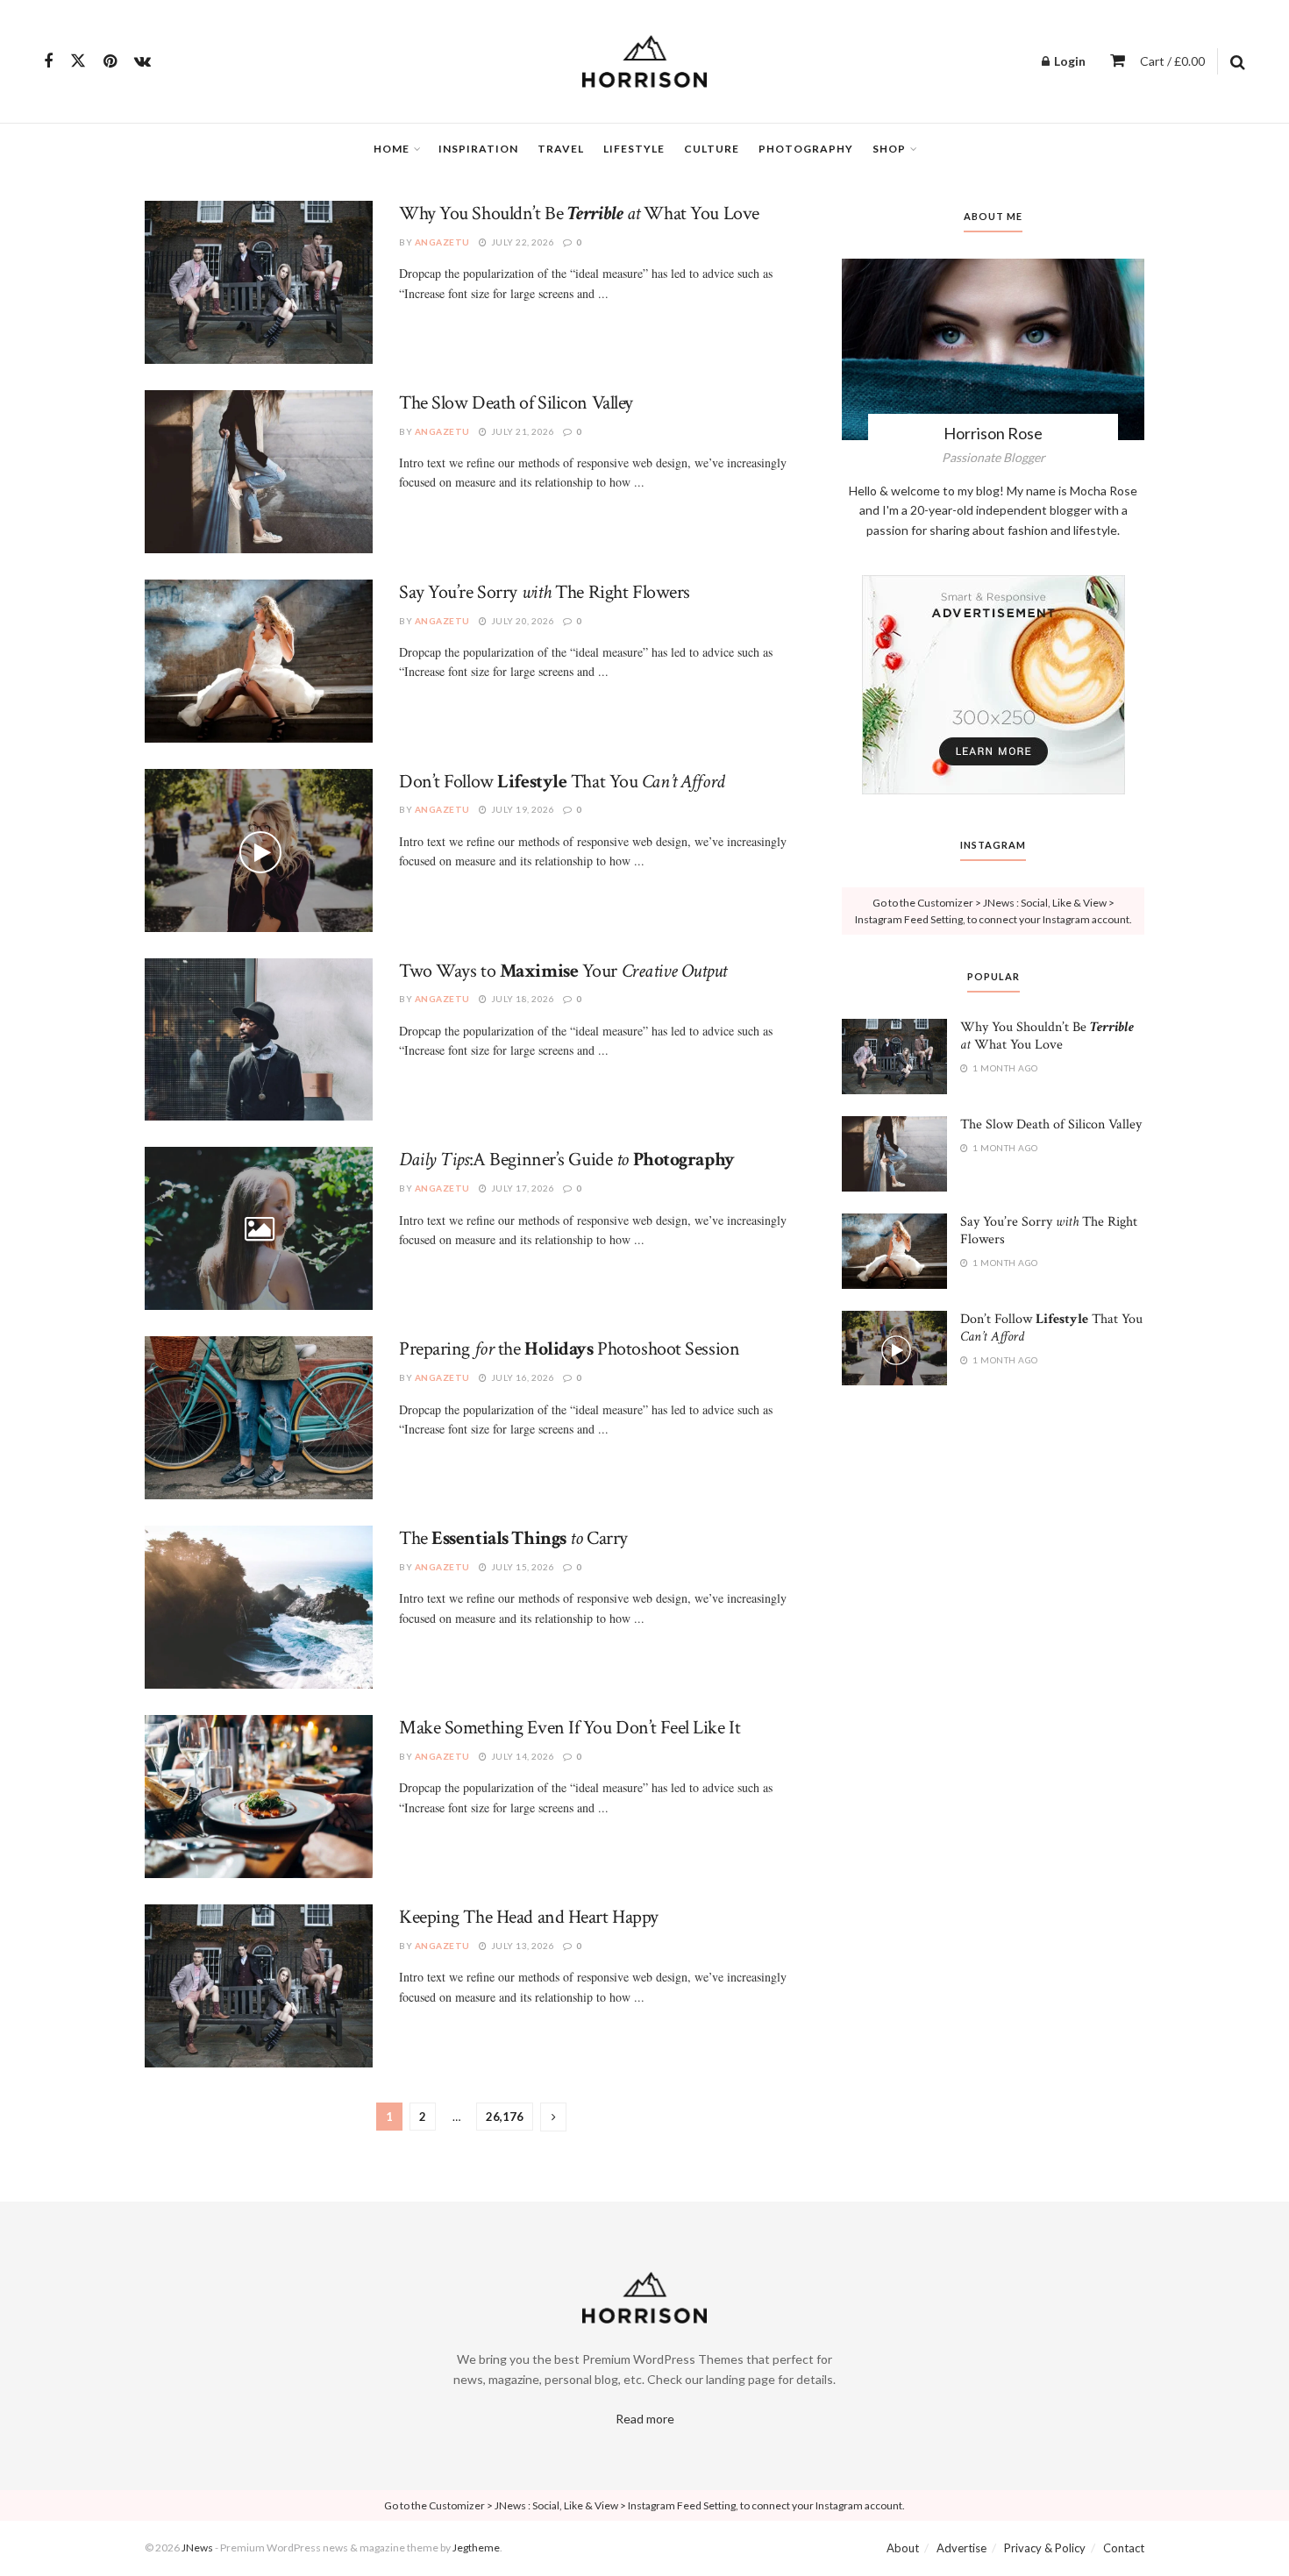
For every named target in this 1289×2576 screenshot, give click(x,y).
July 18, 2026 (521, 999)
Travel (561, 149)
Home (392, 149)
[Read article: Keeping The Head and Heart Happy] (259, 1986)
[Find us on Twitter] (78, 61)
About (903, 2548)
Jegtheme (476, 2548)
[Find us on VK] (142, 62)
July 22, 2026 (521, 242)
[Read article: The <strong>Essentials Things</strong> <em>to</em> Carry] (259, 1607)
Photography (806, 149)
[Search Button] (1238, 61)
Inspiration (478, 149)
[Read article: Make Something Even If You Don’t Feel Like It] (259, 1797)
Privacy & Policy (1045, 2548)
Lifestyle (634, 149)
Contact (1124, 2548)
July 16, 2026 (521, 1377)
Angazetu (442, 242)
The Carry (513, 1538)
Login (1068, 61)
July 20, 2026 (521, 621)
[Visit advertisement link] (993, 685)
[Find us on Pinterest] (110, 62)
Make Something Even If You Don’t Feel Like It (570, 1728)
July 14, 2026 (521, 1756)
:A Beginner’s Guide (567, 1160)
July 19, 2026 (521, 809)
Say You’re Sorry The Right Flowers (545, 592)
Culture (712, 149)
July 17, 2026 (521, 1188)
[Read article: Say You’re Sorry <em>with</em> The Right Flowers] (259, 661)
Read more (645, 2419)
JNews (197, 2548)
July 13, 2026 (521, 1946)
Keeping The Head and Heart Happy (529, 1917)
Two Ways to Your (563, 971)
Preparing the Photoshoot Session (569, 1349)
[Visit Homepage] (645, 61)
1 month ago (1004, 1068)
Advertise (961, 2548)
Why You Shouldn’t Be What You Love (579, 213)
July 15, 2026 (521, 1567)
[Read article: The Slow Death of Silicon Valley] (259, 472)
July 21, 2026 (521, 431)
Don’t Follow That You (562, 782)
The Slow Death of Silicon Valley (516, 403)
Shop (889, 149)
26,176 (505, 2117)
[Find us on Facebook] (48, 62)
